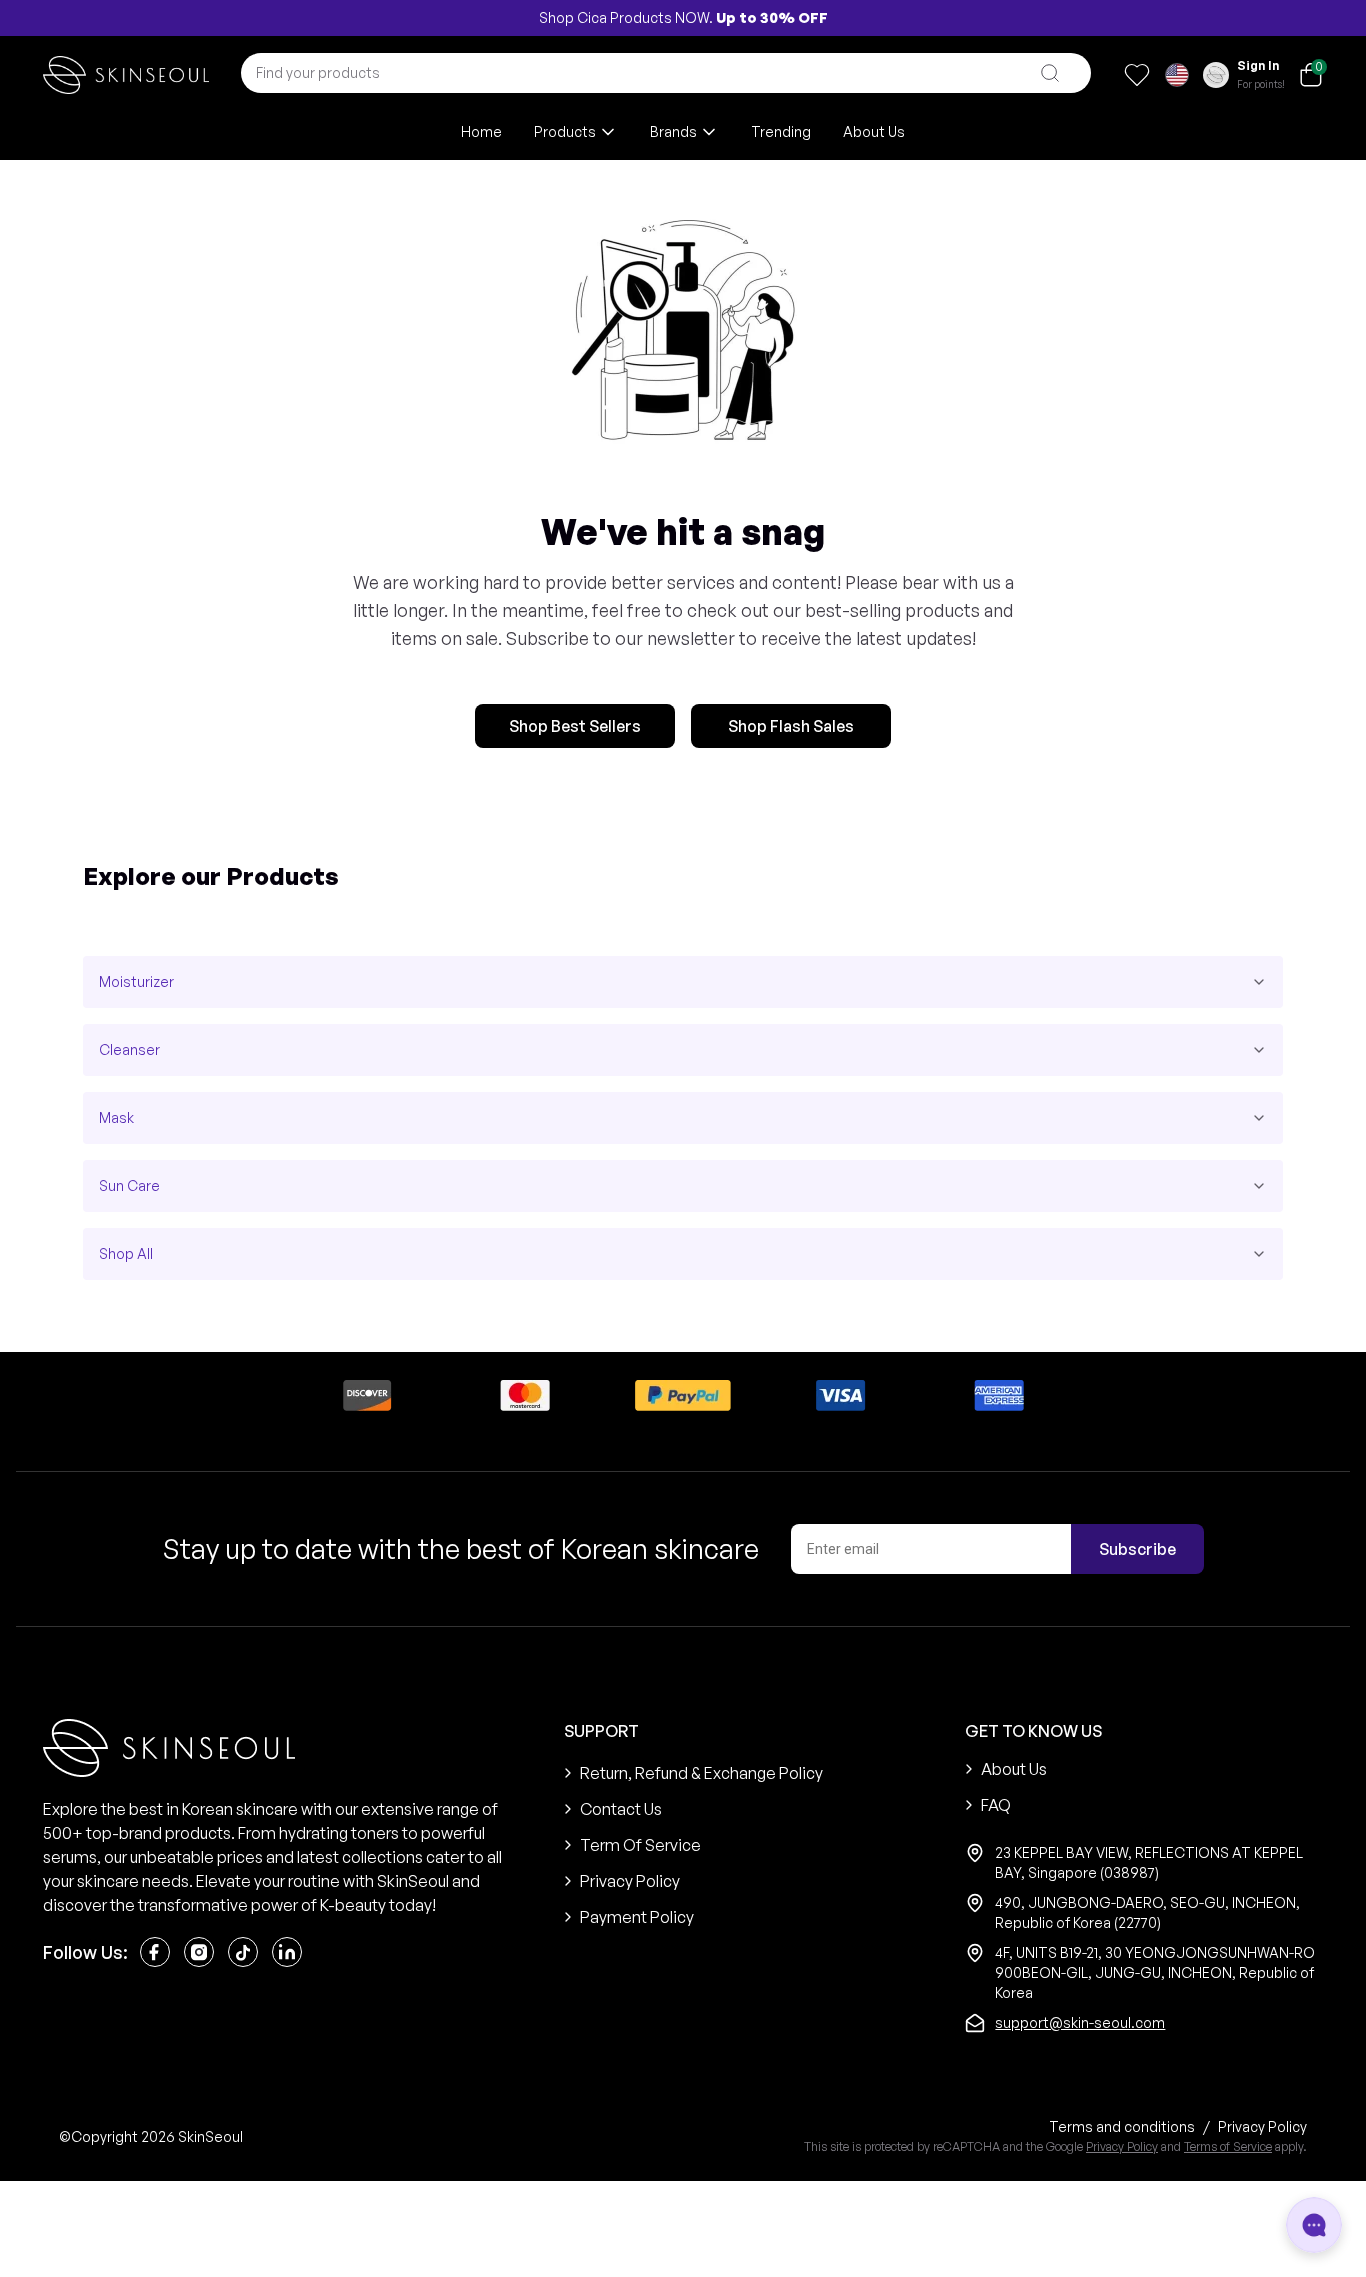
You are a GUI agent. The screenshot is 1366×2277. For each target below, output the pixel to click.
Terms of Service (1228, 2146)
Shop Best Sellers (575, 726)
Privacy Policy (1122, 2146)
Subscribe (1137, 1549)
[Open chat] (1314, 2225)
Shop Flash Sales (791, 726)
